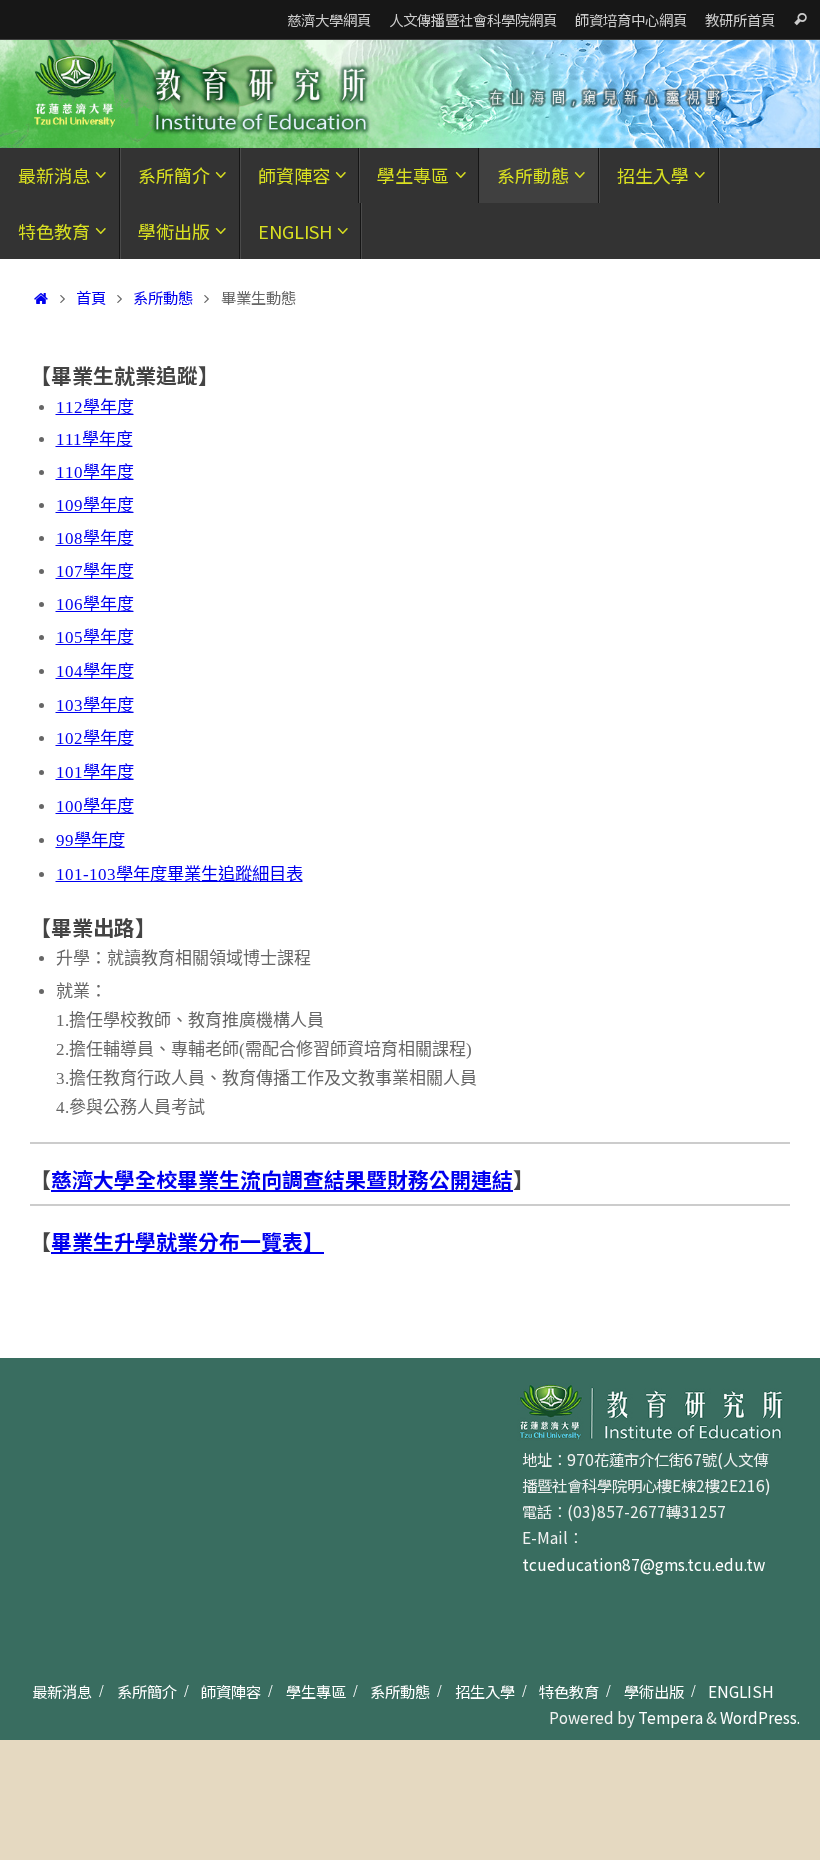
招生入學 (485, 1691)
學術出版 (654, 1691)
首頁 (91, 297)
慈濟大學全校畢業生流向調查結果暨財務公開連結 (282, 1179)
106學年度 (95, 604)
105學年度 (95, 637)
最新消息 (62, 1691)
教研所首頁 (740, 19)
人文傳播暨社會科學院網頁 (473, 19)
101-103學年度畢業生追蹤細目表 (179, 874)
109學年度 (95, 505)
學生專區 (316, 1691)
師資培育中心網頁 (631, 19)
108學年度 (95, 538)
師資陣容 (231, 1691)
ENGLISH (741, 1691)
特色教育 (569, 1691)
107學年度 (95, 571)
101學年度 (95, 772)
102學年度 (95, 738)
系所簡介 (147, 1691)
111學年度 (94, 439)
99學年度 (90, 840)
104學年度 (95, 671)
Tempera (670, 1717)
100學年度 (95, 806)
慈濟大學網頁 (329, 19)
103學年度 (95, 705)
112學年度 (95, 407)
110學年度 (95, 472)
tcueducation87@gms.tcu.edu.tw (643, 1564)
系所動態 (163, 297)
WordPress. (760, 1717)
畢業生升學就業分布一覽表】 (187, 1241)
